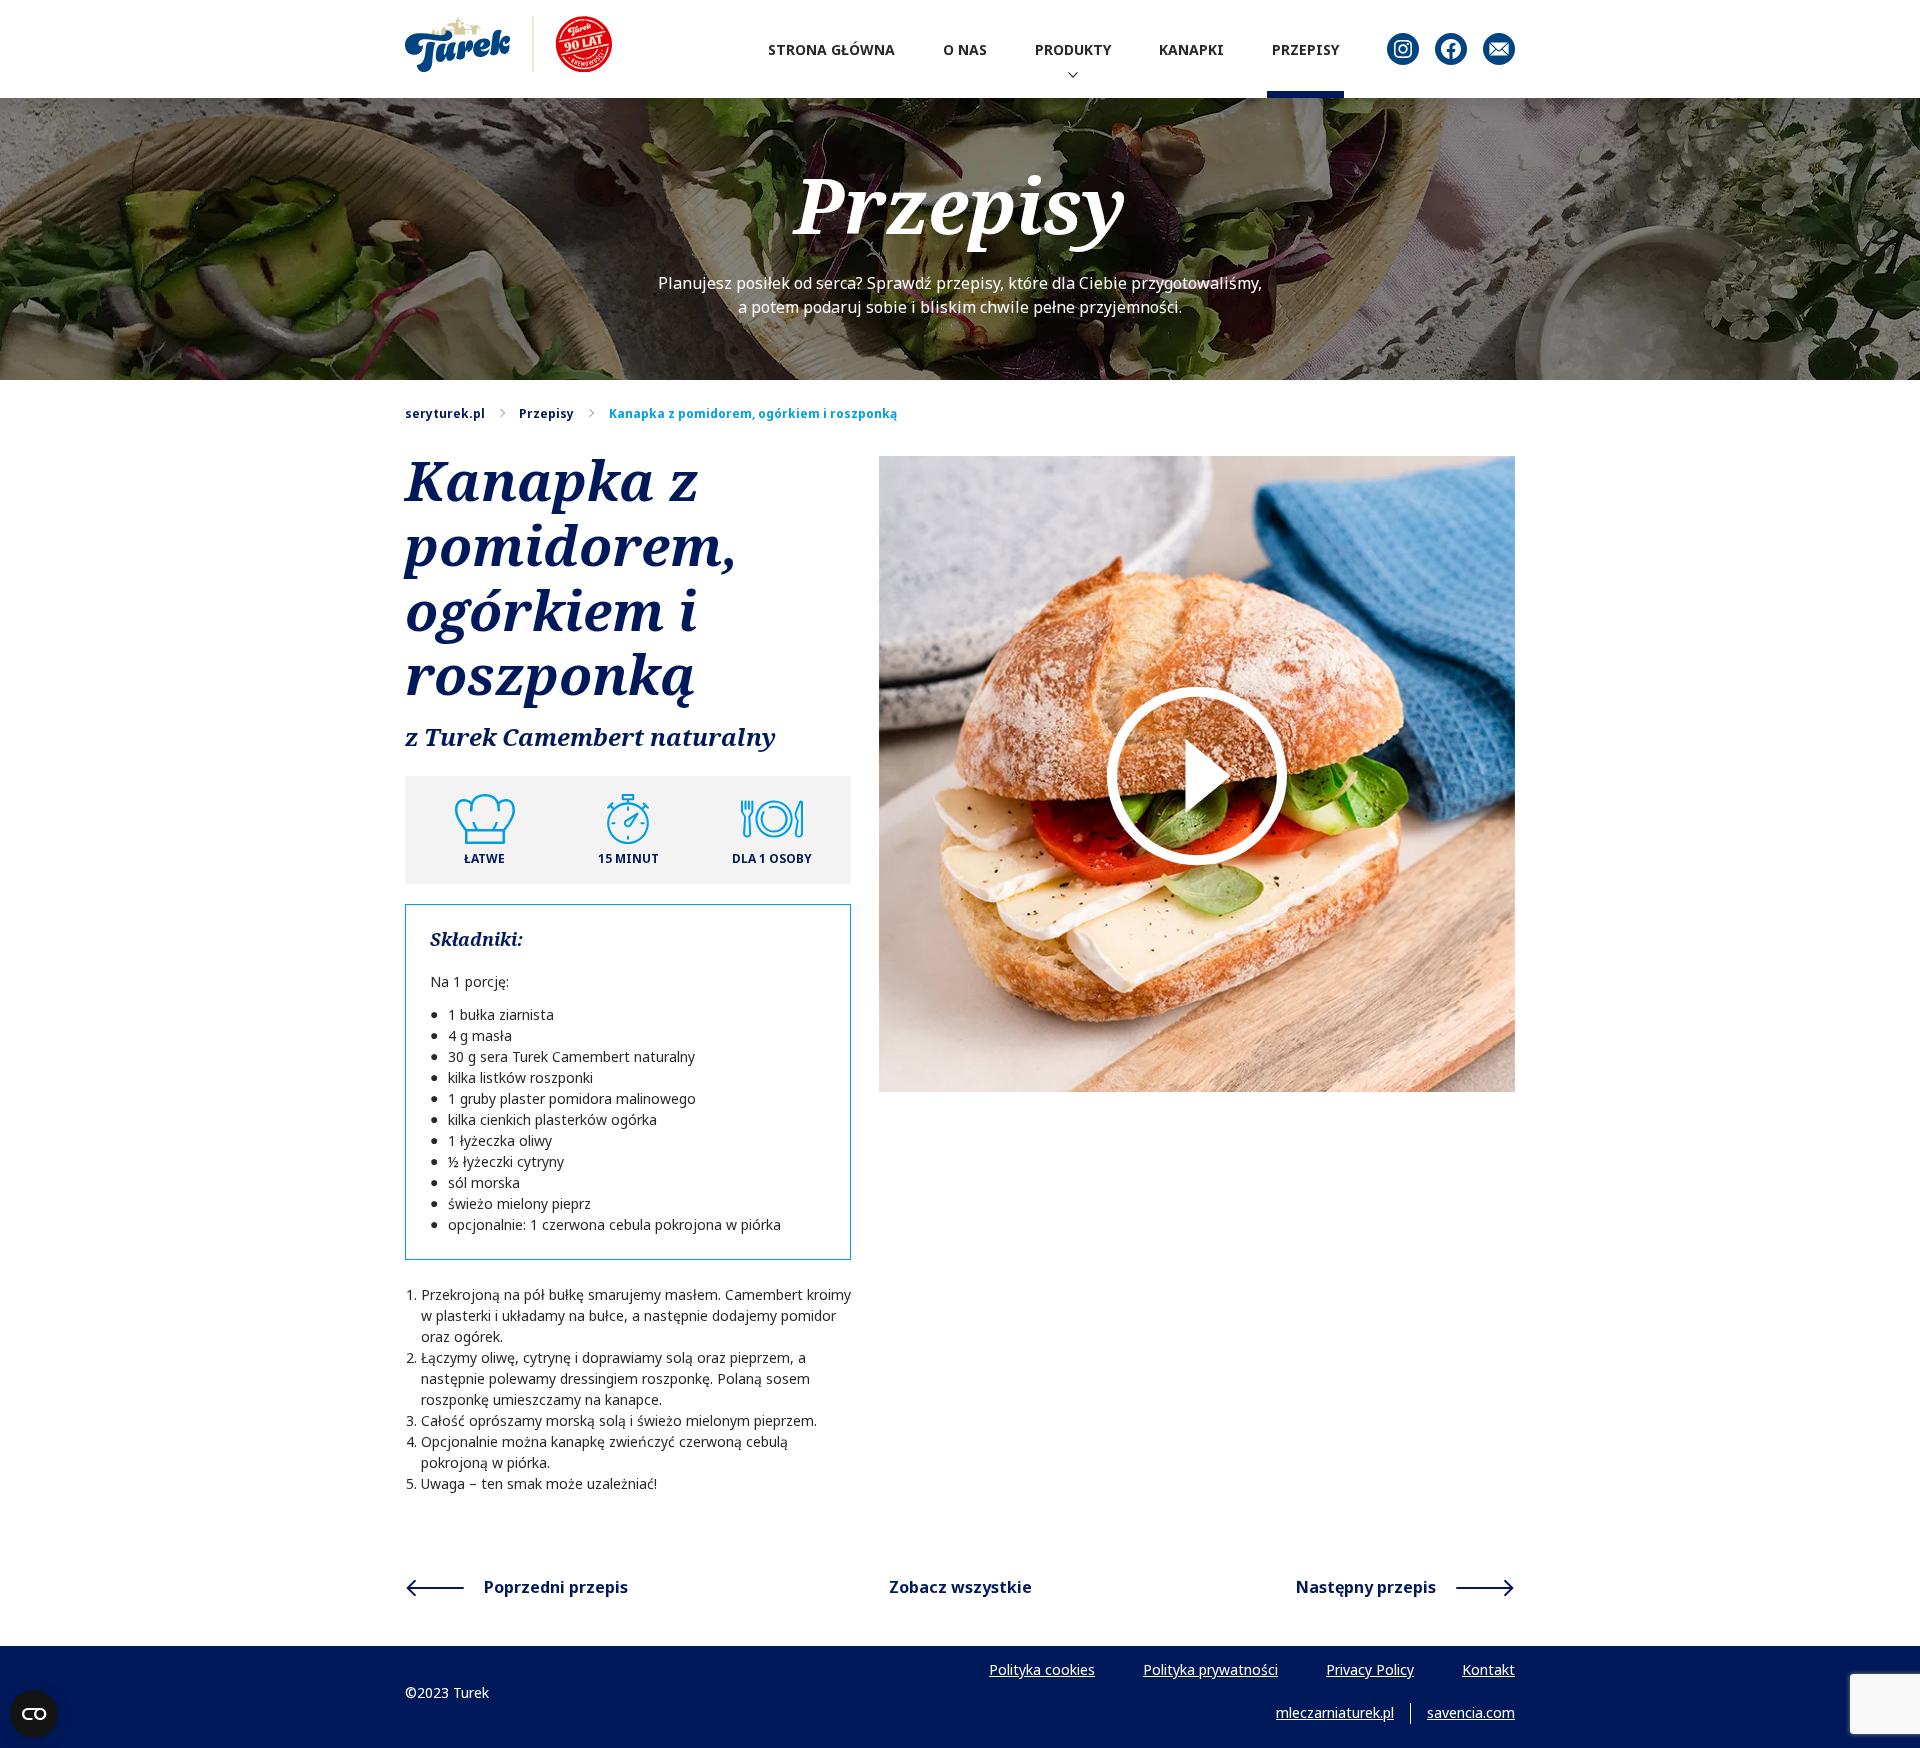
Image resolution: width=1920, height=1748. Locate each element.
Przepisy (546, 414)
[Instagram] (1403, 49)
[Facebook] (1451, 49)
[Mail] (1499, 49)
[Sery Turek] (508, 44)
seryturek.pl (445, 414)
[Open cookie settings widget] (34, 1714)
